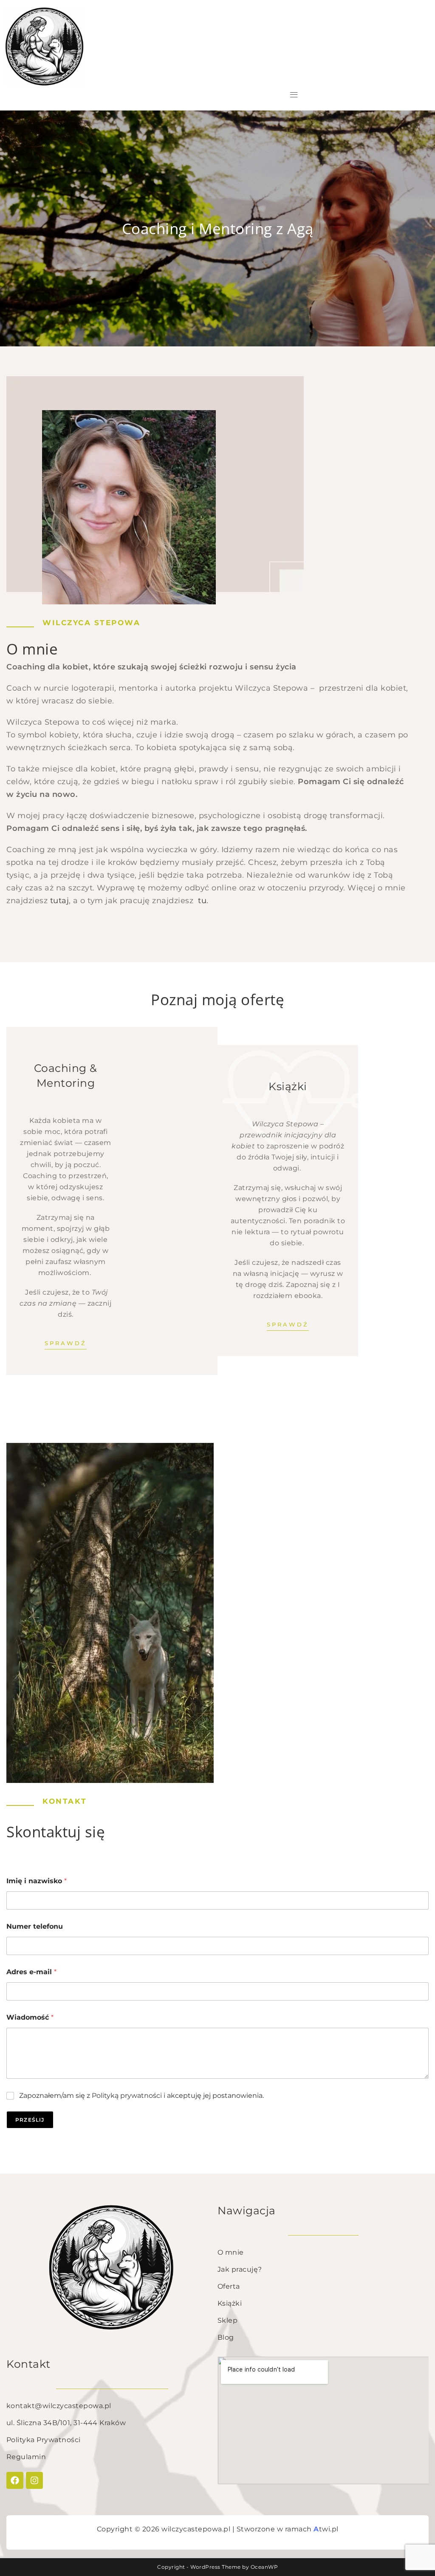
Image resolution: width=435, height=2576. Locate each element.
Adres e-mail (31, 1972)
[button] (294, 95)
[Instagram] (34, 2480)
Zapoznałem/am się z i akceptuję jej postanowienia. (141, 2096)
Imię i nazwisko (37, 1881)
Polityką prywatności (127, 2096)
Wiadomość (30, 2017)
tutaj (60, 901)
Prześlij (30, 2120)
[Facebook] (15, 2480)
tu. (203, 901)
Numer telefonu (35, 1926)
